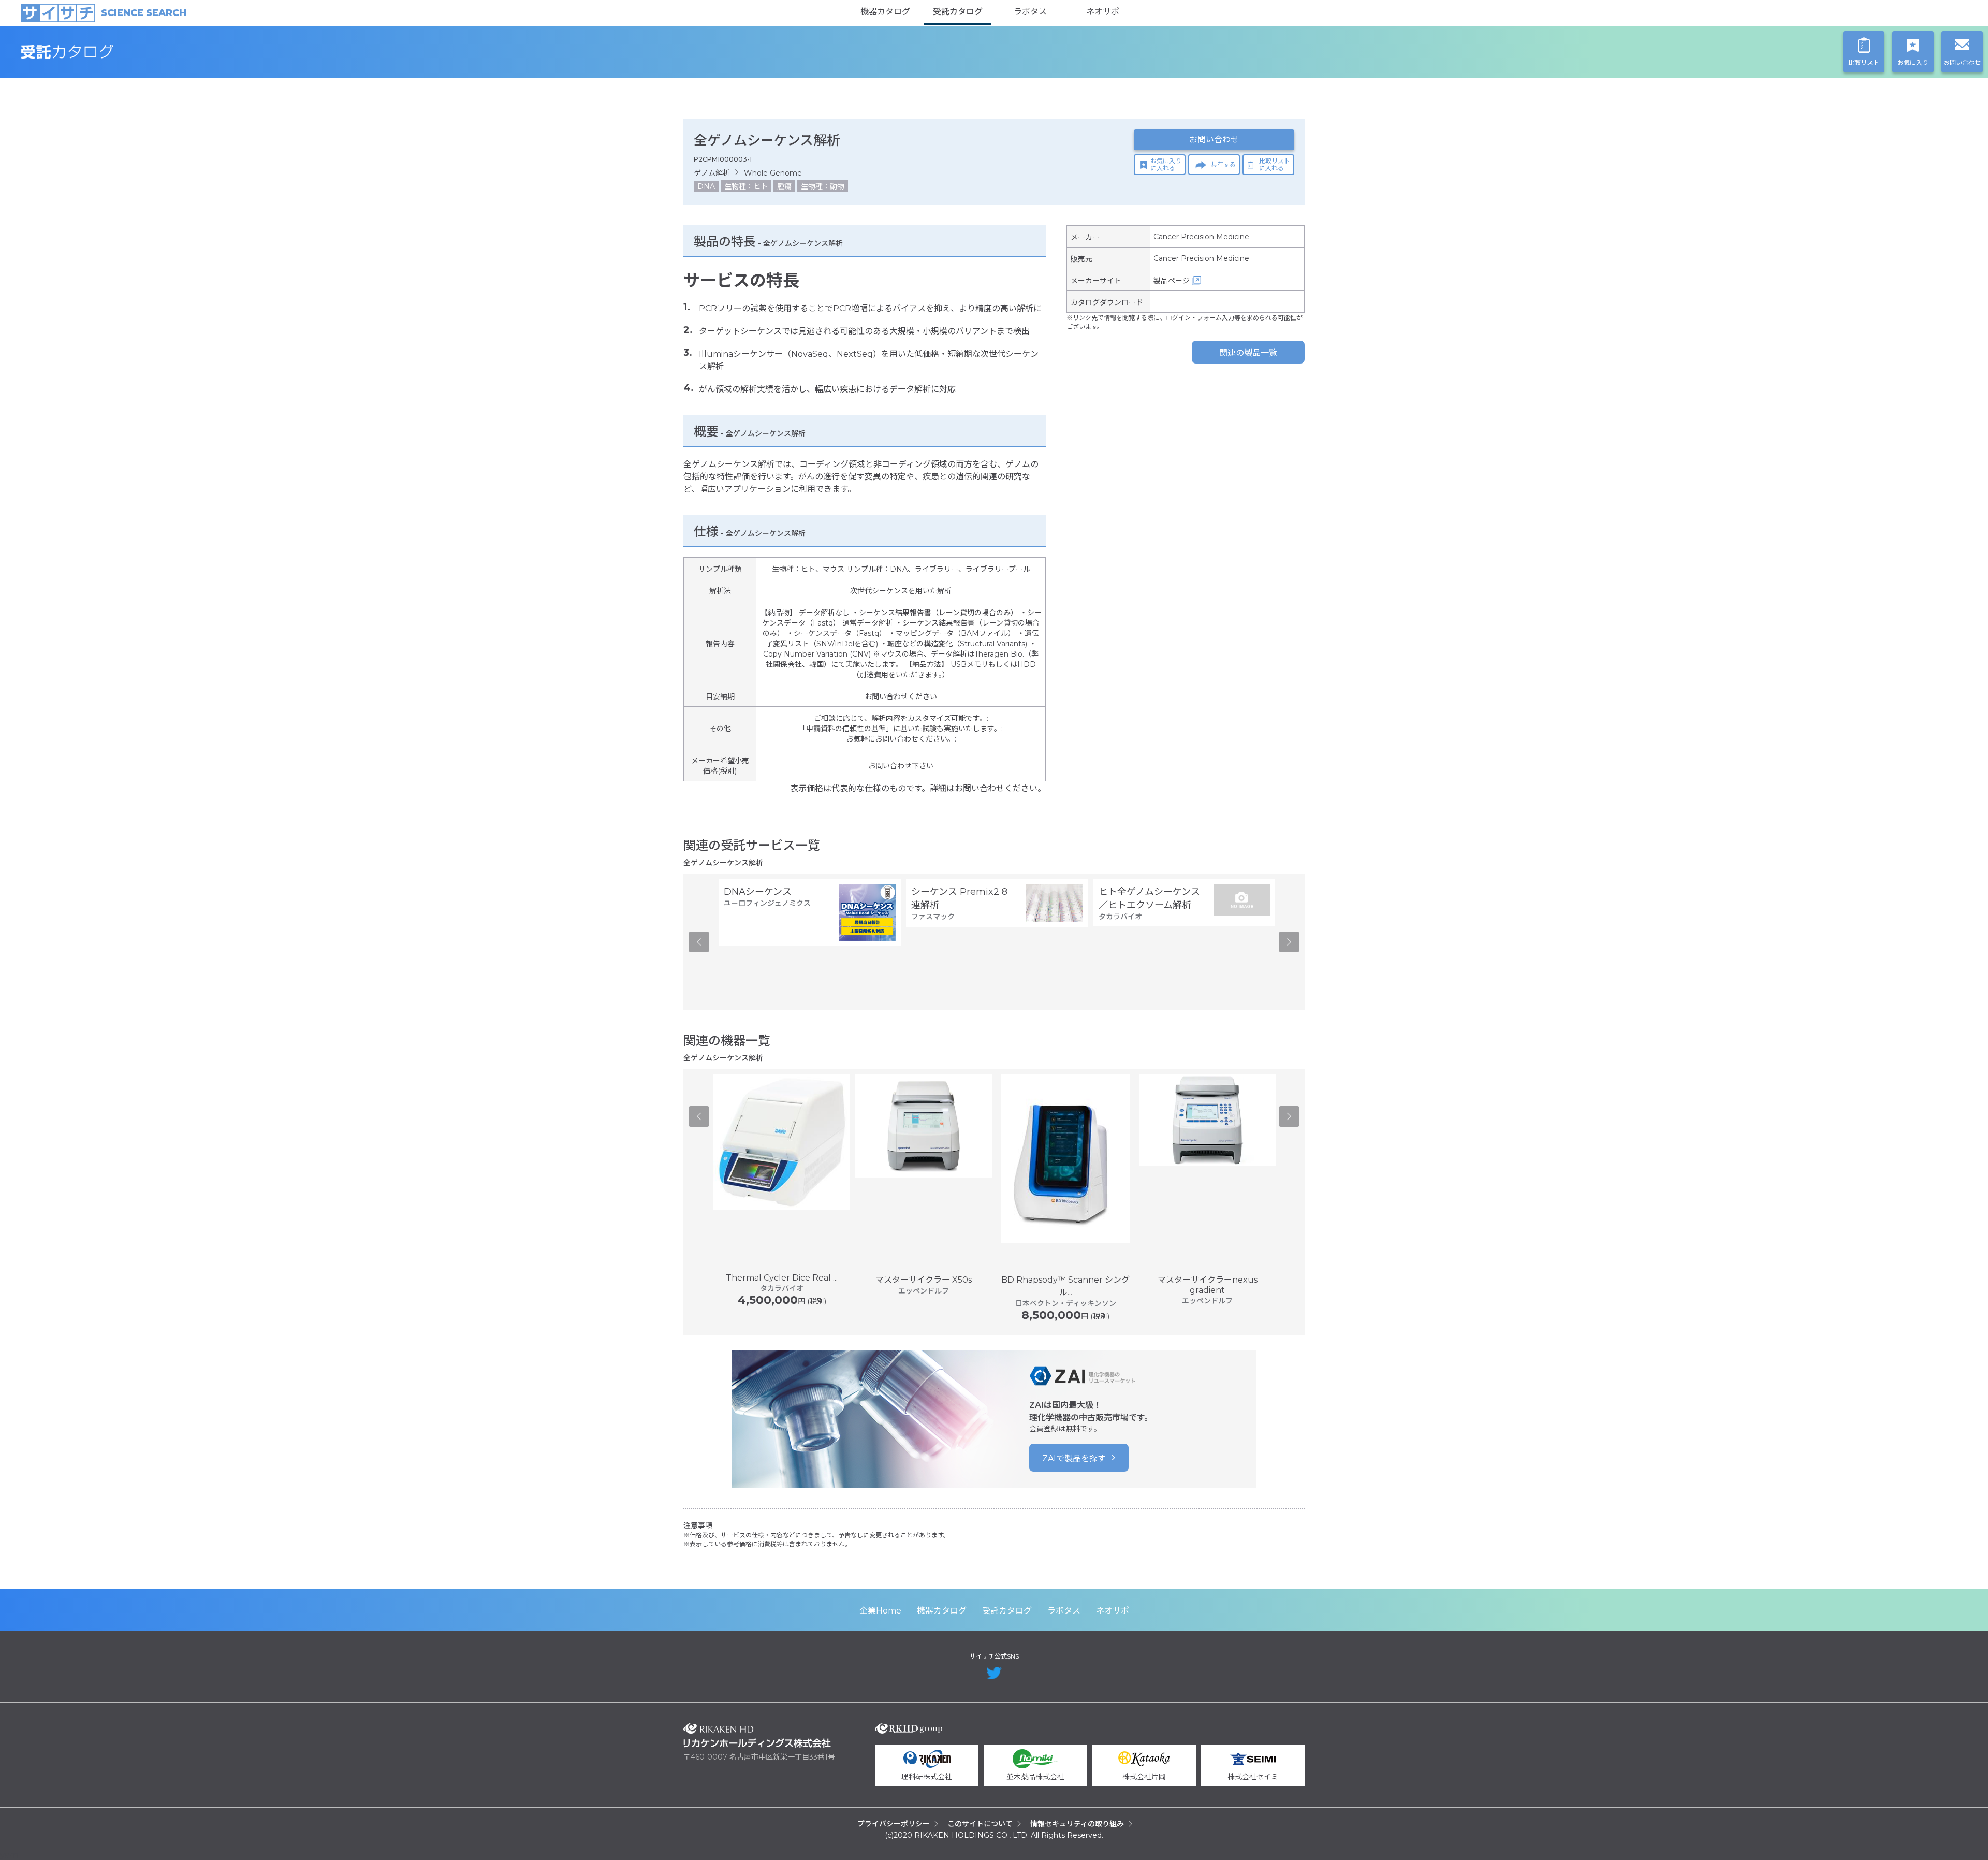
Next (1289, 942)
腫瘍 (784, 186)
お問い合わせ (1214, 140)
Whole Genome (773, 173)
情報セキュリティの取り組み (1077, 1824)
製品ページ (1172, 281)
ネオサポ (1103, 12)
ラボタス (1030, 12)
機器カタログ (885, 12)
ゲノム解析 (712, 173)
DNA (706, 186)
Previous (699, 942)
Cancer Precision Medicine (1201, 237)
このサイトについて (980, 1824)
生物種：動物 (823, 186)
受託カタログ (958, 12)
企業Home (880, 1611)
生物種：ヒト (746, 186)
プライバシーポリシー (894, 1824)
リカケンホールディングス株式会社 (757, 1735)
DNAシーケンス (758, 892)
